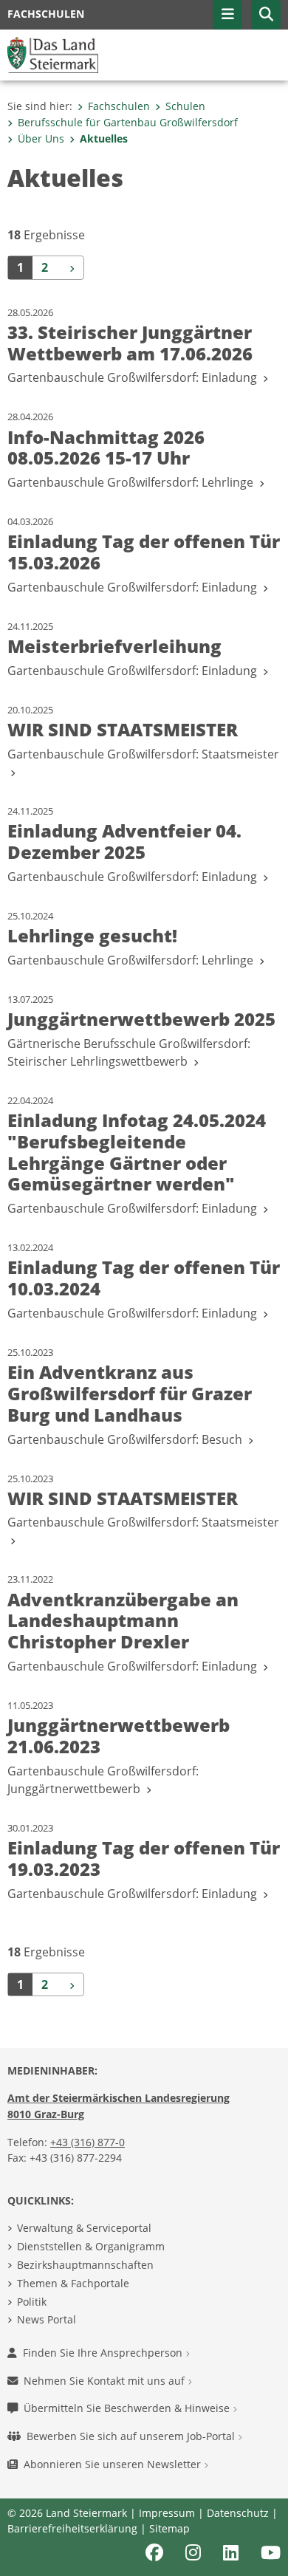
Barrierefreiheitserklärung (72, 2528)
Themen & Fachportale (73, 2283)
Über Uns (41, 138)
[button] (266, 15)
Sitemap (169, 2528)
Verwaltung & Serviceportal (84, 2228)
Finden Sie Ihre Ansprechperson (104, 2353)
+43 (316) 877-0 (88, 2142)
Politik (32, 2302)
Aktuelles (104, 138)
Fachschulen (119, 106)
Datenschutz (238, 2513)
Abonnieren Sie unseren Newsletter (114, 2464)
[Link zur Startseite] (53, 54)
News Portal (47, 2319)
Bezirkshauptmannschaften (85, 2265)
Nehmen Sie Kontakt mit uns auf (106, 2381)
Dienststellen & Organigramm (91, 2246)
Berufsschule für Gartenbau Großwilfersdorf (128, 122)
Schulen (185, 106)
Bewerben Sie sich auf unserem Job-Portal (132, 2436)
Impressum (167, 2513)
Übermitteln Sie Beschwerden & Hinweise (128, 2408)
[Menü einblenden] (227, 15)
